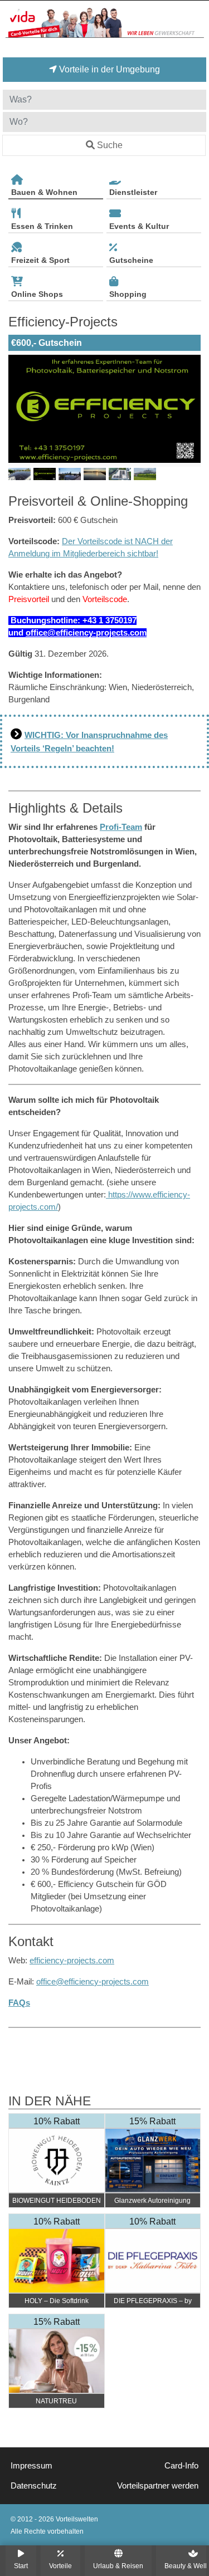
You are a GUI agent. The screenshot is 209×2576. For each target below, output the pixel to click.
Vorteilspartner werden (158, 2486)
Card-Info (181, 2466)
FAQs (19, 2003)
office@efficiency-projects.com (86, 633)
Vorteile (60, 2566)
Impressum (31, 2466)
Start (21, 2566)
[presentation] (19, 409)
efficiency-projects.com (72, 1961)
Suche (110, 145)
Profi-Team (121, 827)
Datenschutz (34, 2486)
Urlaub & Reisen (118, 2566)
